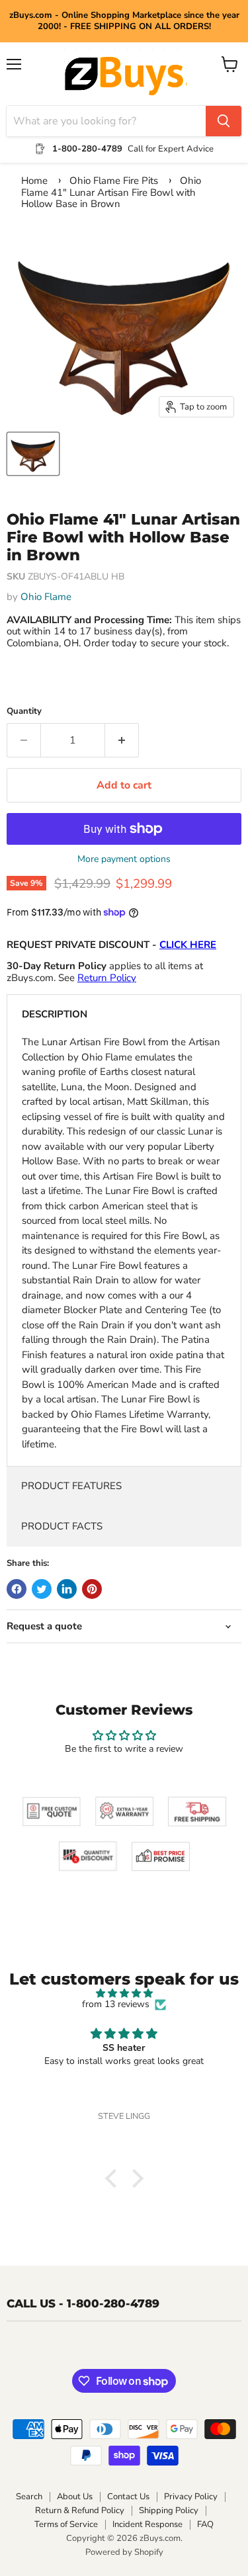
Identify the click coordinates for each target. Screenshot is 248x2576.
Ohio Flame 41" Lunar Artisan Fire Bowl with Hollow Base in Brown (111, 192)
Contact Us (128, 2497)
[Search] (224, 121)
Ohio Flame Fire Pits (114, 181)
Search (29, 2497)
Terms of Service (66, 2524)
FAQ (205, 2524)
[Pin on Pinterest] (92, 1589)
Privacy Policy (191, 2497)
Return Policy (107, 978)
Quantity (24, 711)
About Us (75, 2497)
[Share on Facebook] (17, 1589)
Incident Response (147, 2524)
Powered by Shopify (124, 2552)
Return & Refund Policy (80, 2511)
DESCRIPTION (55, 1014)
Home (34, 181)
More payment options (124, 859)
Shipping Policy (169, 2511)
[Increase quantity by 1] (122, 740)
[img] (124, 1994)
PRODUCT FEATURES (71, 1486)
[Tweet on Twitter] (42, 1589)
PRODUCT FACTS (62, 1526)
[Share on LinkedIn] (67, 1589)
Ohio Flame (46, 597)
